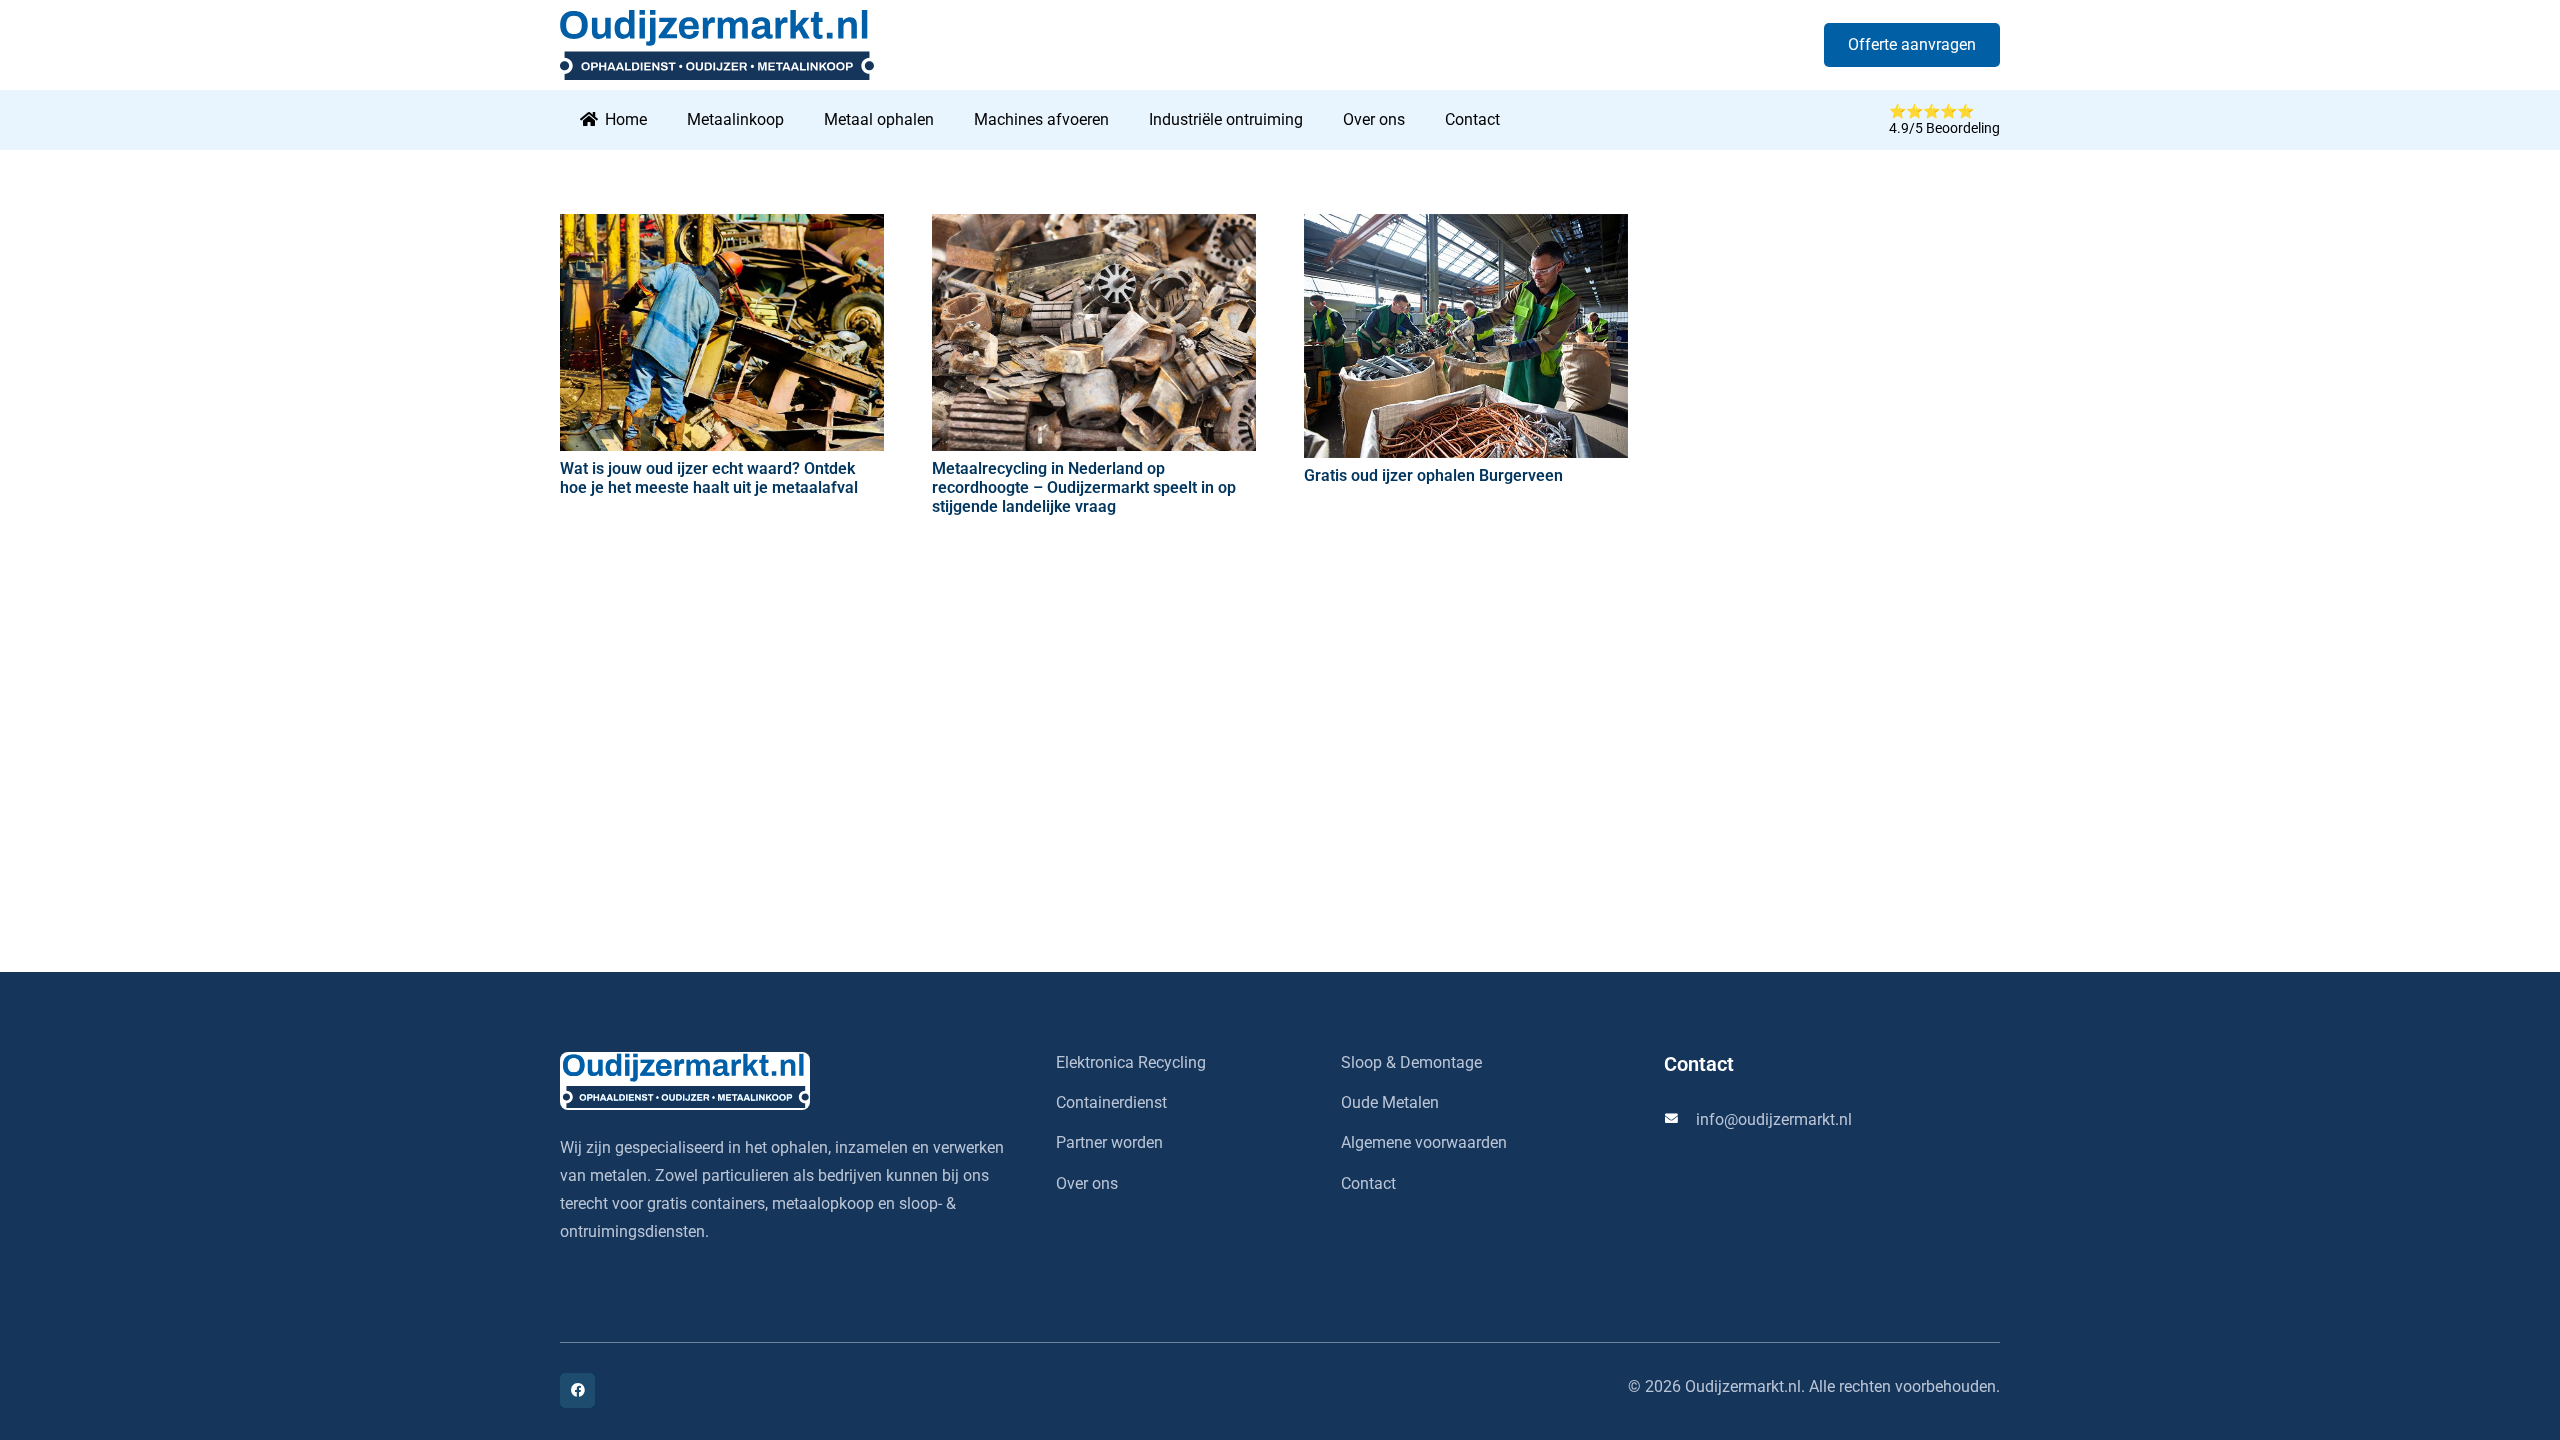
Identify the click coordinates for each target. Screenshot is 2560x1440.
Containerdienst (1111, 1102)
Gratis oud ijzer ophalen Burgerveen (1433, 475)
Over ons (1087, 1183)
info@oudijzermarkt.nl (1774, 1119)
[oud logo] (717, 45)
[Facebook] (577, 1390)
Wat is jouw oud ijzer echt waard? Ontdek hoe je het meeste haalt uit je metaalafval (709, 478)
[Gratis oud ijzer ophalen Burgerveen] (1466, 336)
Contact (1368, 1183)
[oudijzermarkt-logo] (784, 1081)
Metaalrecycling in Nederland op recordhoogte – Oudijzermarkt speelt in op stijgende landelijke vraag (1084, 487)
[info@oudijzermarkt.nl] (1680, 1119)
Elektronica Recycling (1131, 1062)
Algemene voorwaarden (1424, 1142)
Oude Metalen (1390, 1102)
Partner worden (1109, 1142)
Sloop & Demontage (1411, 1062)
